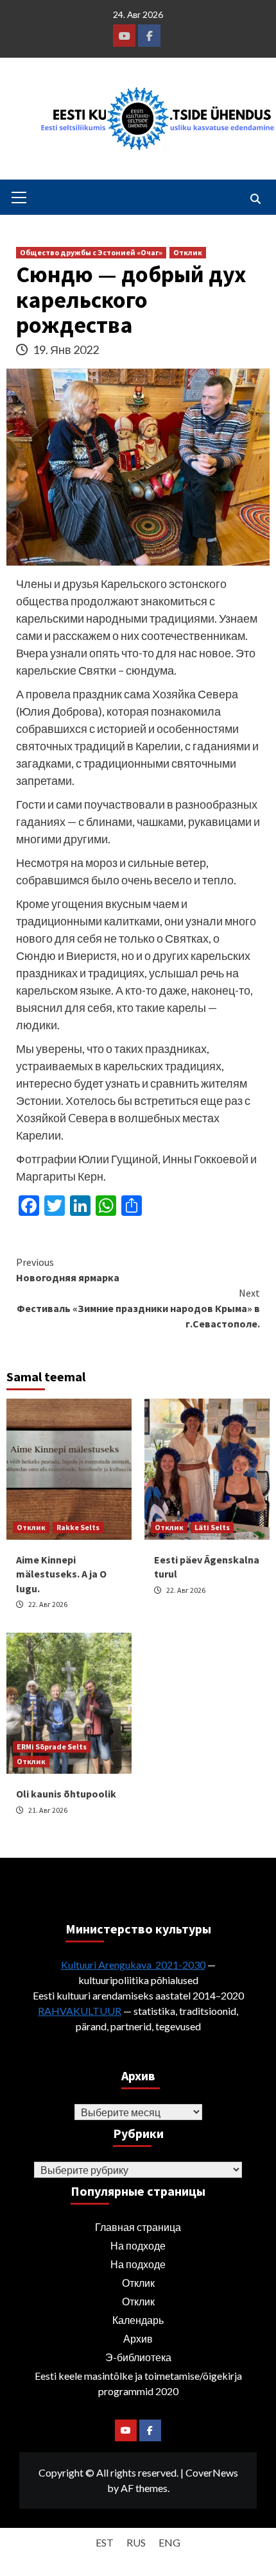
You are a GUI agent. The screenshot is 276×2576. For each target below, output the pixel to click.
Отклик (188, 252)
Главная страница (138, 2227)
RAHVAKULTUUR (80, 2011)
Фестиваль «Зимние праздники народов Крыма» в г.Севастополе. (138, 1308)
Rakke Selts (78, 1527)
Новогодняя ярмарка (68, 1270)
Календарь (138, 2320)
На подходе (138, 2245)
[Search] (255, 199)
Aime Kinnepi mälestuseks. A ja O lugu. (61, 1574)
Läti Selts (212, 1527)
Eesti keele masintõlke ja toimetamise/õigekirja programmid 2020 (138, 2383)
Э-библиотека (138, 2357)
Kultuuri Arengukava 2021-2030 (133, 1965)
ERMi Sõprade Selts (52, 1747)
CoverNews (212, 2472)
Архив (138, 2338)
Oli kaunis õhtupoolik (66, 1794)
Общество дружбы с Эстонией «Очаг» (91, 252)
